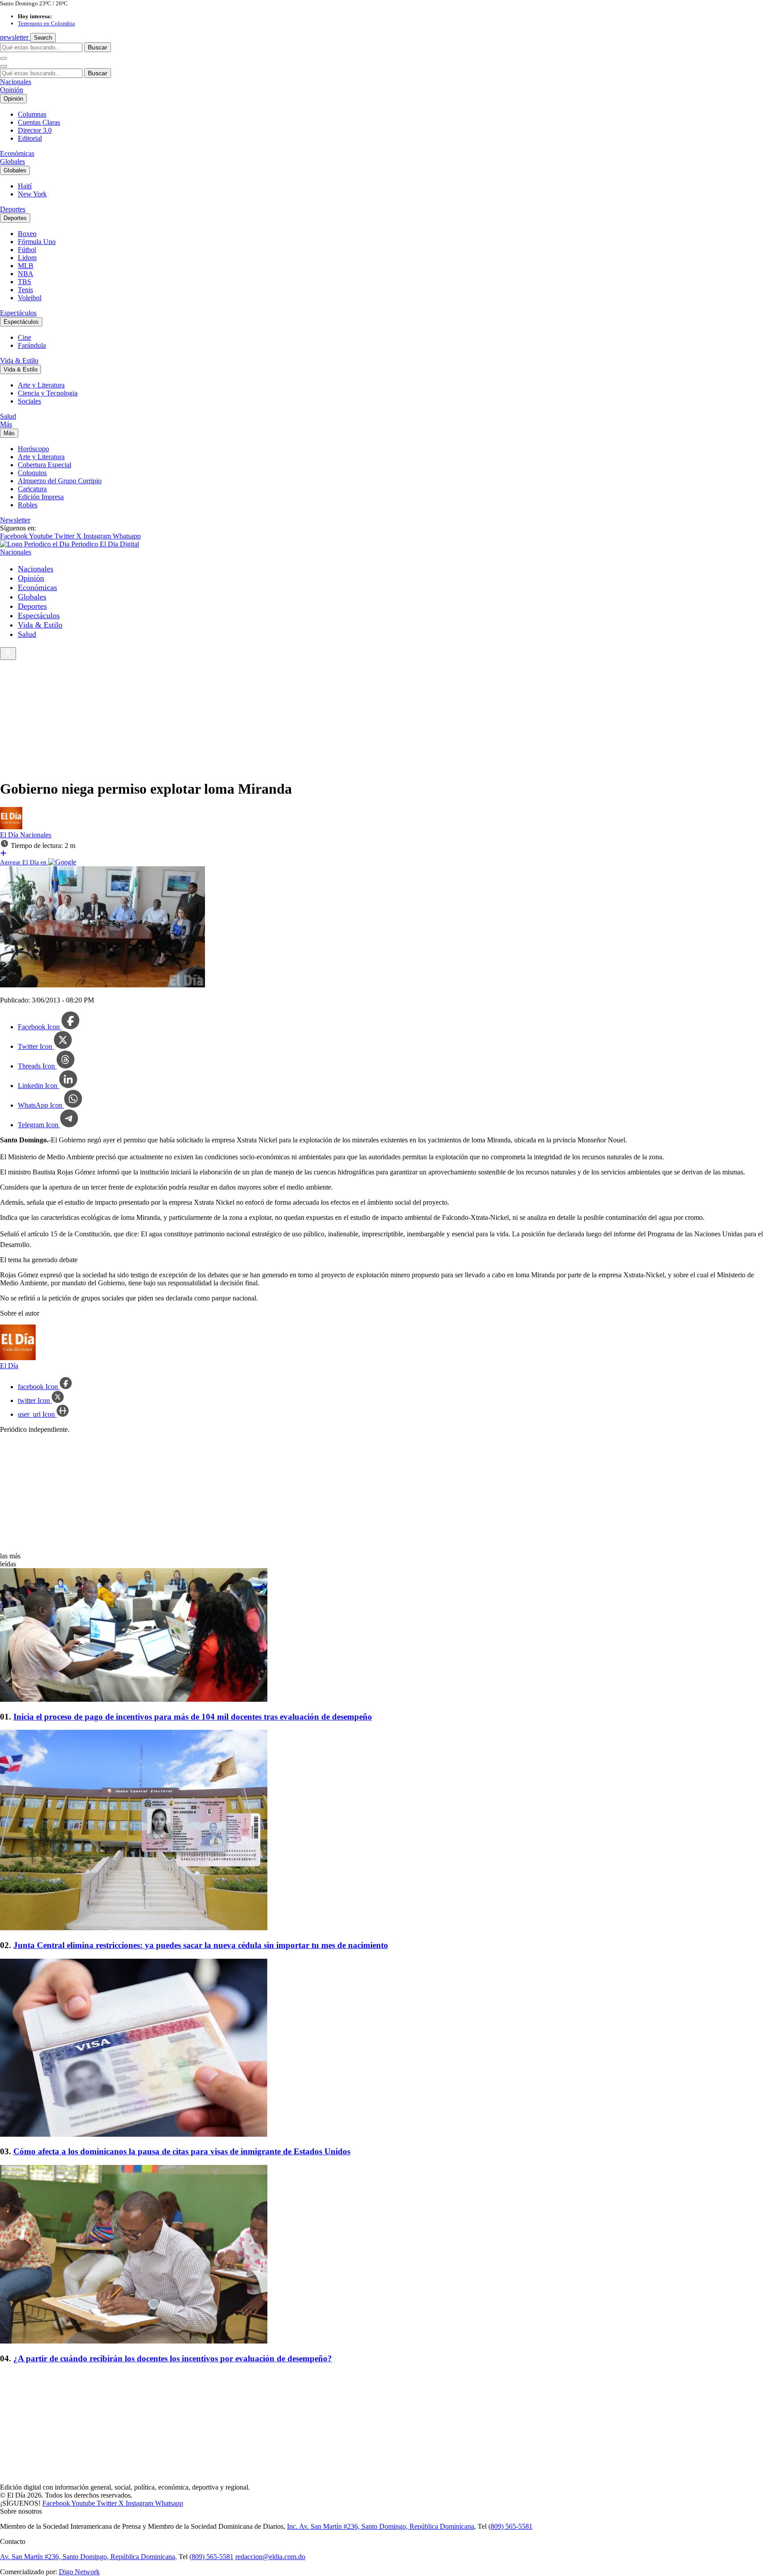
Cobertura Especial (45, 465)
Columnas (32, 114)
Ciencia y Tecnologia (48, 393)
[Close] (4, 66)
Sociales (29, 401)
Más (6, 424)
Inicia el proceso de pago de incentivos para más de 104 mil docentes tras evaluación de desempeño (193, 1717)
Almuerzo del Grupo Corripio (60, 481)
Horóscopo (33, 449)
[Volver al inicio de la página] (8, 654)
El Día (10, 835)
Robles (28, 505)
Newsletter (15, 520)
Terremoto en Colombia (46, 23)
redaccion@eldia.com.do (270, 2557)
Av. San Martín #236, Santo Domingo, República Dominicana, (88, 2557)
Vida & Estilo (19, 361)
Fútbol (27, 250)
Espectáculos (18, 313)
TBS (25, 282)
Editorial (30, 138)
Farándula (32, 345)
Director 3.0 (35, 130)
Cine (25, 337)
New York (32, 194)
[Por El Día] (11, 827)
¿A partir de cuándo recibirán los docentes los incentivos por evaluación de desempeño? (173, 2358)
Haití (25, 186)
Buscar (98, 47)
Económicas (17, 153)
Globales (12, 161)
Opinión (12, 90)
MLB (26, 266)
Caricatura (32, 489)
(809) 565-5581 (510, 2526)
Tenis (25, 290)
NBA (26, 274)
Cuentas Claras (39, 122)
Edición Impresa (41, 497)
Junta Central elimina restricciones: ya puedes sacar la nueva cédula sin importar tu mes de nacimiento (201, 1945)
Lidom (27, 258)
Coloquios (32, 473)
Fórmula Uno (37, 242)
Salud (8, 416)
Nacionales (16, 82)
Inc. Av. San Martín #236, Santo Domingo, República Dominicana (381, 2526)
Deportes (13, 209)
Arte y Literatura (41, 385)
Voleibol (30, 298)
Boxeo (27, 234)
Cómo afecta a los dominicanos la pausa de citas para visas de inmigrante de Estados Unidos (182, 2151)
